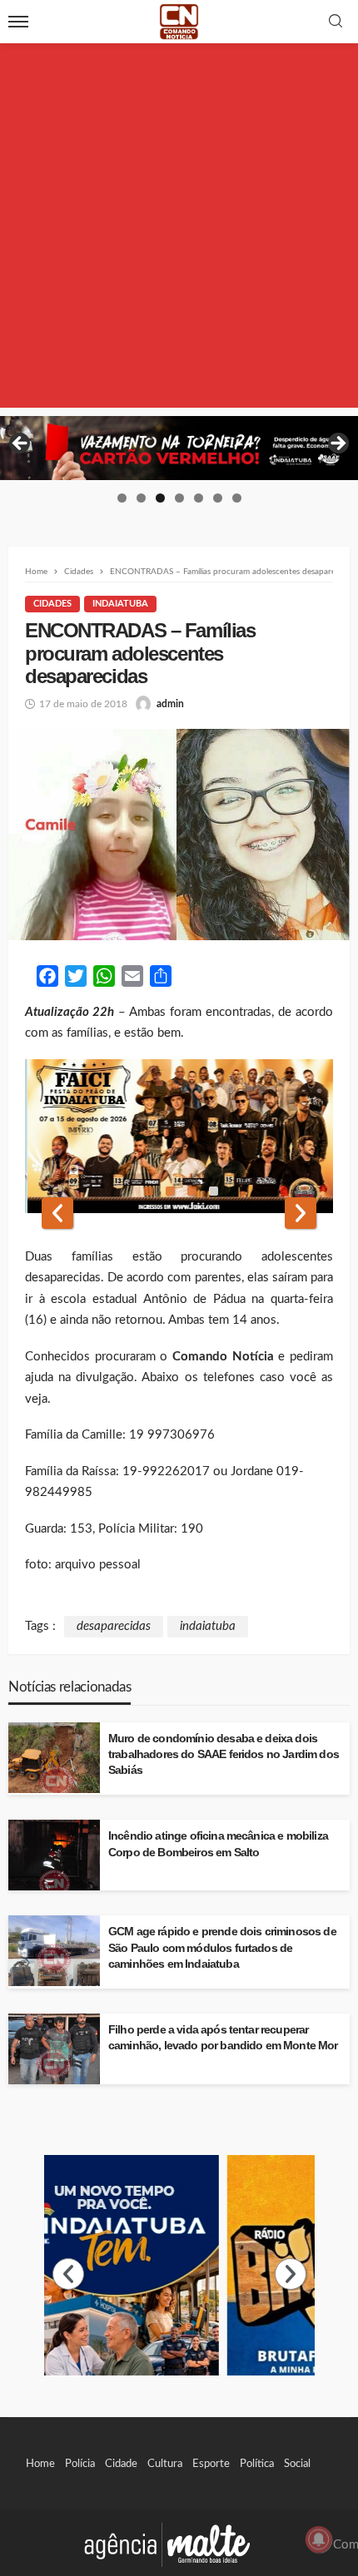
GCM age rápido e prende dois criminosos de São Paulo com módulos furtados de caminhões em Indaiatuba (222, 1947)
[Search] (336, 22)
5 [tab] (199, 498)
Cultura (165, 2464)
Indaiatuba (120, 604)
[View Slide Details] (179, 448)
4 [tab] (179, 498)
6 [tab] (218, 498)
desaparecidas (114, 1626)
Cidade (121, 2464)
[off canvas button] (18, 22)
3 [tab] (160, 498)
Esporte (211, 2464)
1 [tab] (122, 498)
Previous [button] (21, 444)
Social (297, 2464)
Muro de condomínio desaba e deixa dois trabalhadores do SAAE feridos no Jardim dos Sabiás (224, 1754)
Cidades (52, 604)
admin (170, 704)
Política (257, 2464)
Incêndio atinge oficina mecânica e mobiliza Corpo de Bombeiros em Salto (218, 1844)
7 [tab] (237, 498)
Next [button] (337, 444)
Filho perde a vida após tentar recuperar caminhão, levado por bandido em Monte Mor (223, 2038)
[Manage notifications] (319, 2539)
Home (40, 2464)
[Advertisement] (179, 229)
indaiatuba (208, 1626)
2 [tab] (141, 498)
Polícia (80, 2464)
